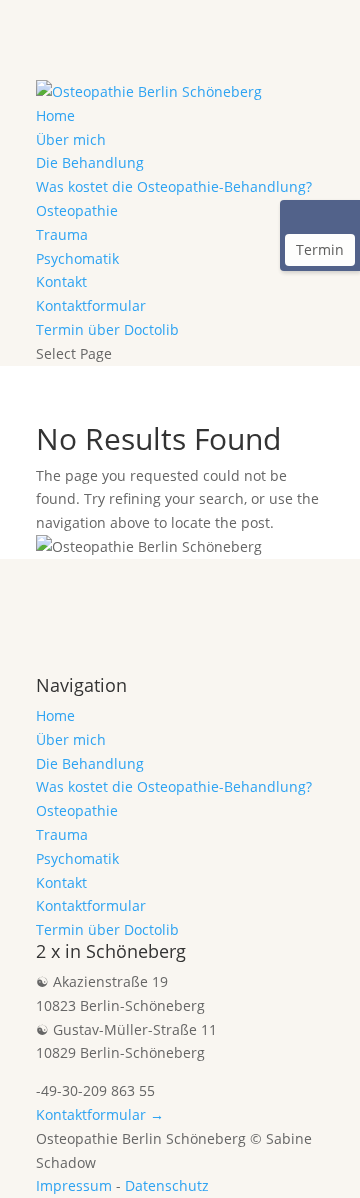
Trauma (62, 234)
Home (55, 115)
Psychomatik (77, 258)
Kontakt (61, 281)
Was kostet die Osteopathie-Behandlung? (174, 186)
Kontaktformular (91, 305)
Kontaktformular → (100, 1114)
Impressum (74, 1185)
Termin (320, 249)
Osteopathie (77, 210)
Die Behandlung (90, 162)
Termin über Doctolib (107, 329)
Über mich (71, 139)
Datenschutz (167, 1185)
